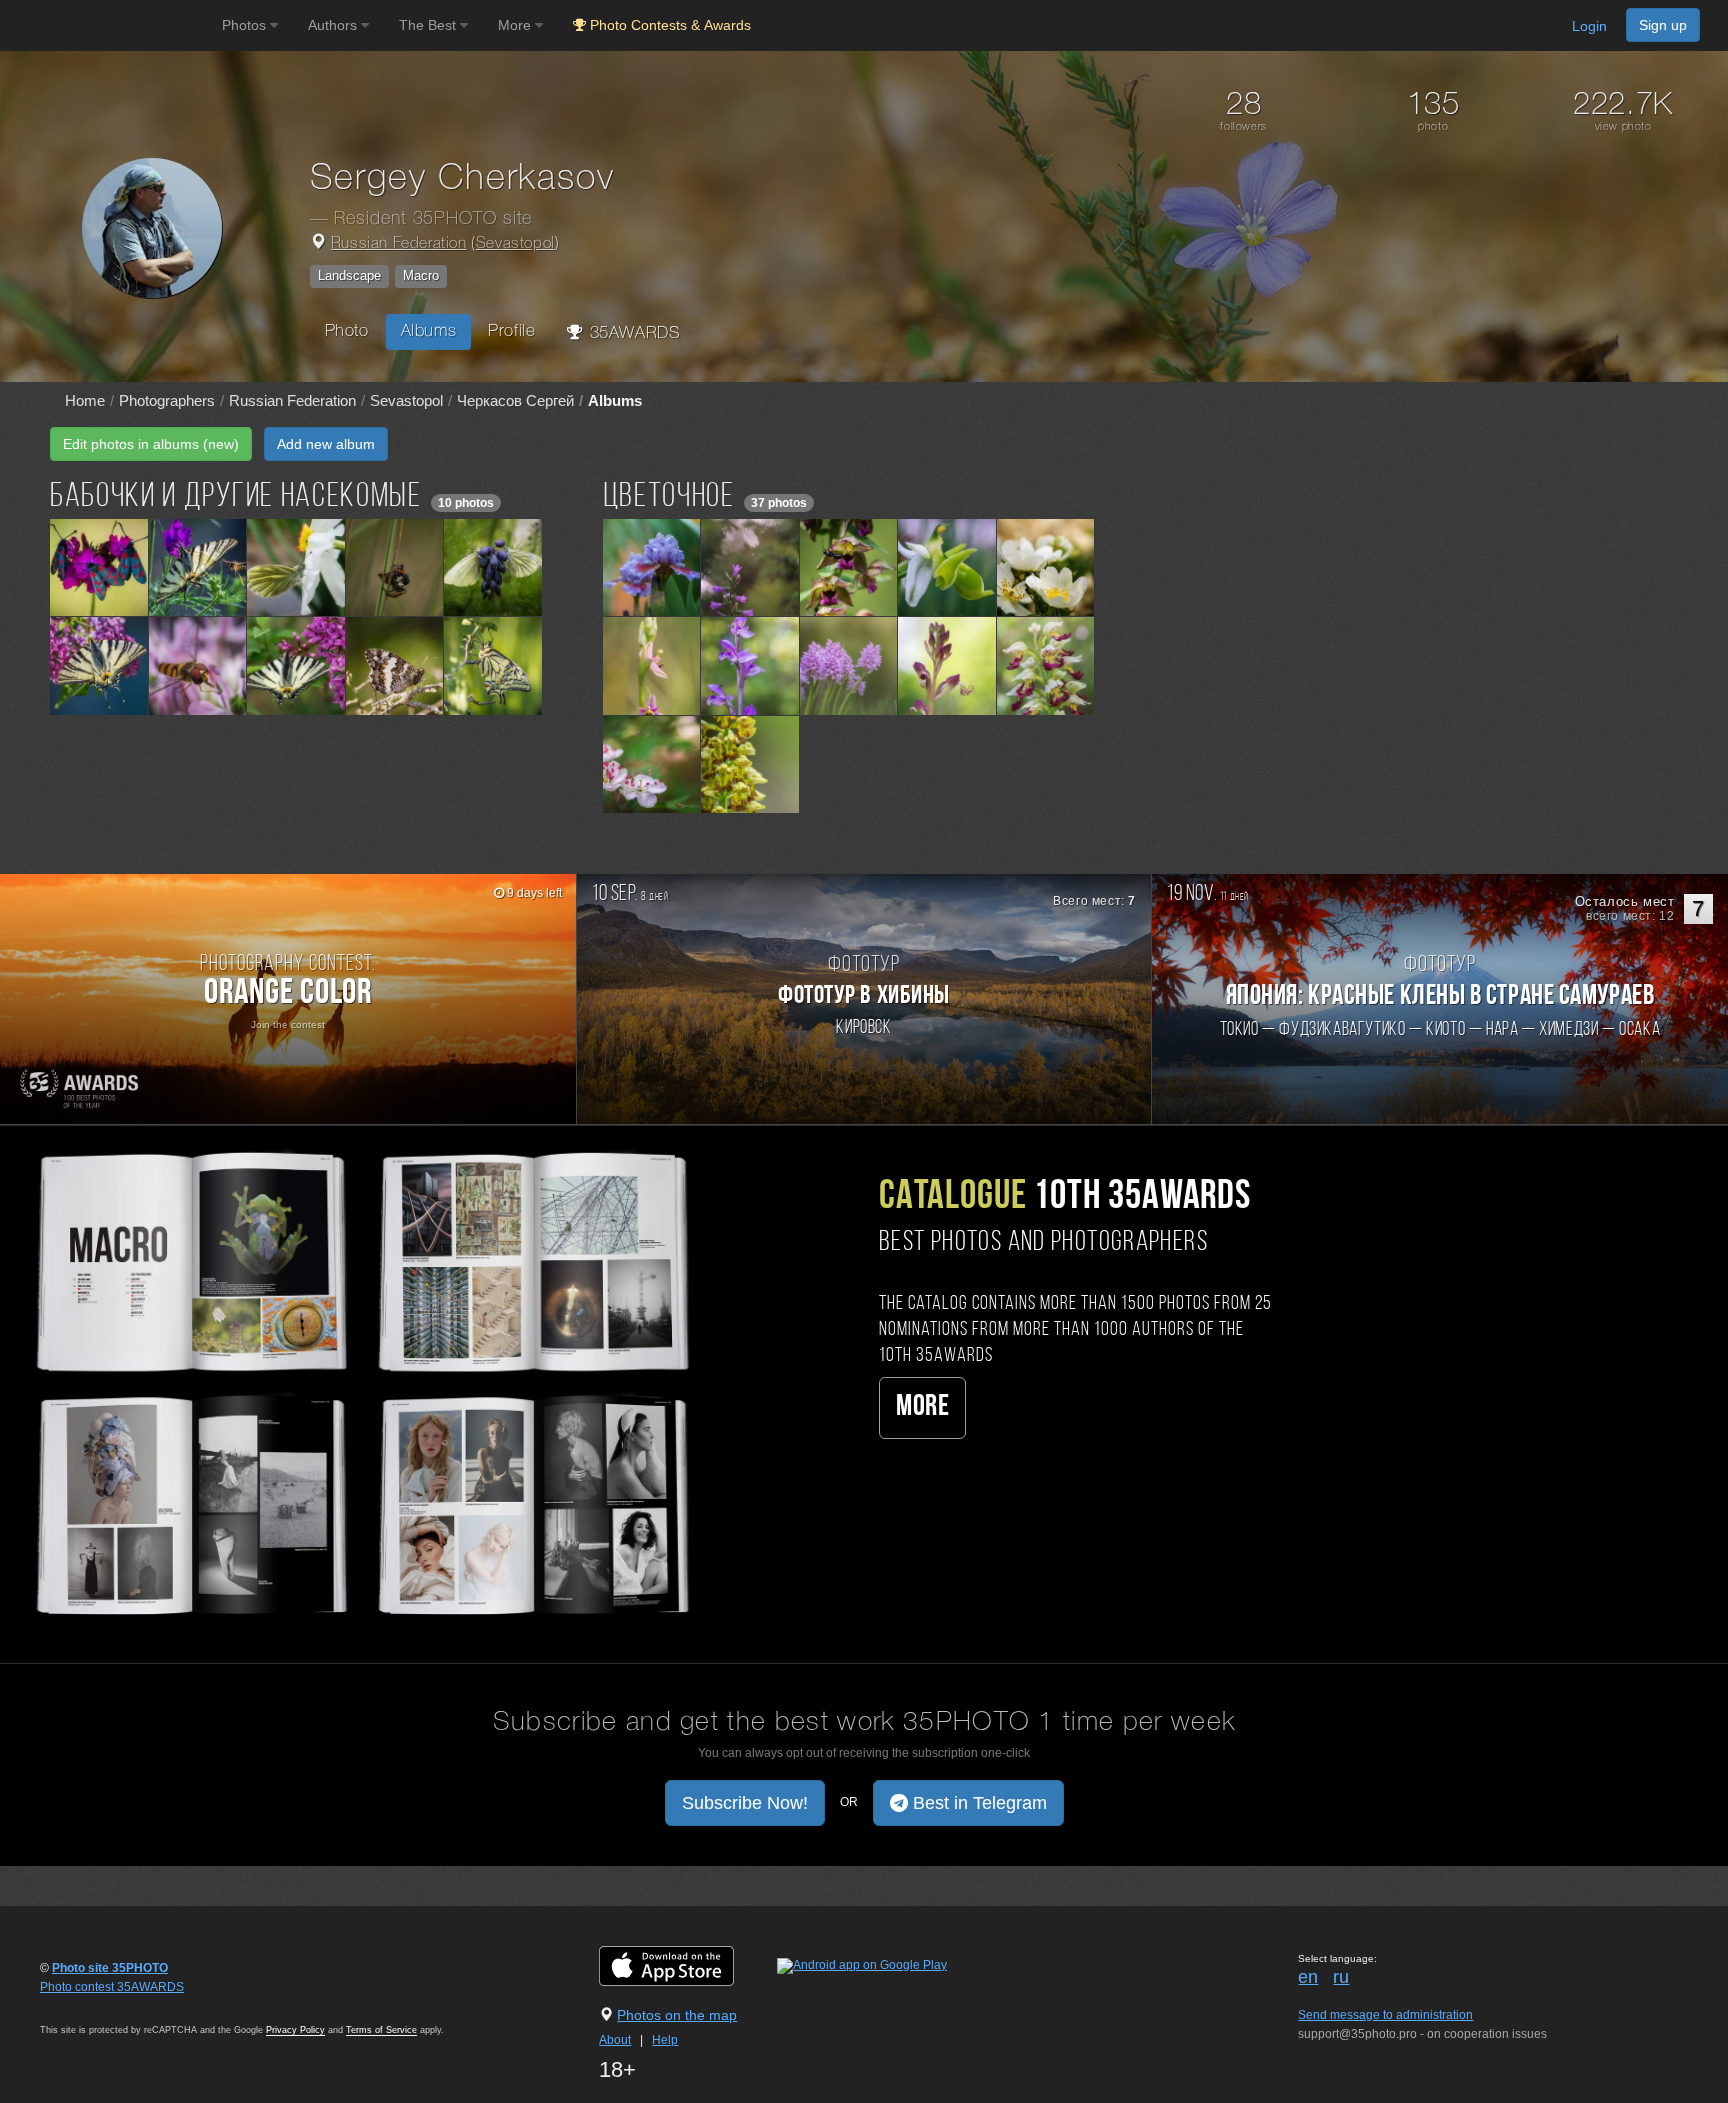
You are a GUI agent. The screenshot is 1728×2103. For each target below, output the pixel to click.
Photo (347, 331)
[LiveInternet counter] (84, 2006)
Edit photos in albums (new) (151, 444)
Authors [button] (334, 25)
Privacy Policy (295, 2030)
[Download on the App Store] (686, 1965)
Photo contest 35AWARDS (112, 1987)
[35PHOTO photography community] (108, 25)
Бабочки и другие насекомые (236, 497)
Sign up (1663, 25)
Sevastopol (515, 244)
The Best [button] (429, 25)
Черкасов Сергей (515, 400)
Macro (421, 275)
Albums (429, 331)
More (922, 1407)
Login (1589, 26)
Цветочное (669, 497)
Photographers (167, 400)
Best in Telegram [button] (977, 1803)
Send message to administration (1385, 2015)
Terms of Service (381, 2030)
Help (665, 2040)
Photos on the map (677, 2015)
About (615, 2040)
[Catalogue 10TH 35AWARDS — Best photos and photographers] (360, 1381)
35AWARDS (632, 333)
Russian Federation (399, 244)
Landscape (349, 275)
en (1308, 1977)
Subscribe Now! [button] (745, 1803)
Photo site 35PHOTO (110, 1968)
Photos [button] (246, 25)
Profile (511, 331)
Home (85, 400)
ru (1341, 1977)
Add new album (326, 444)
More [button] (516, 25)
